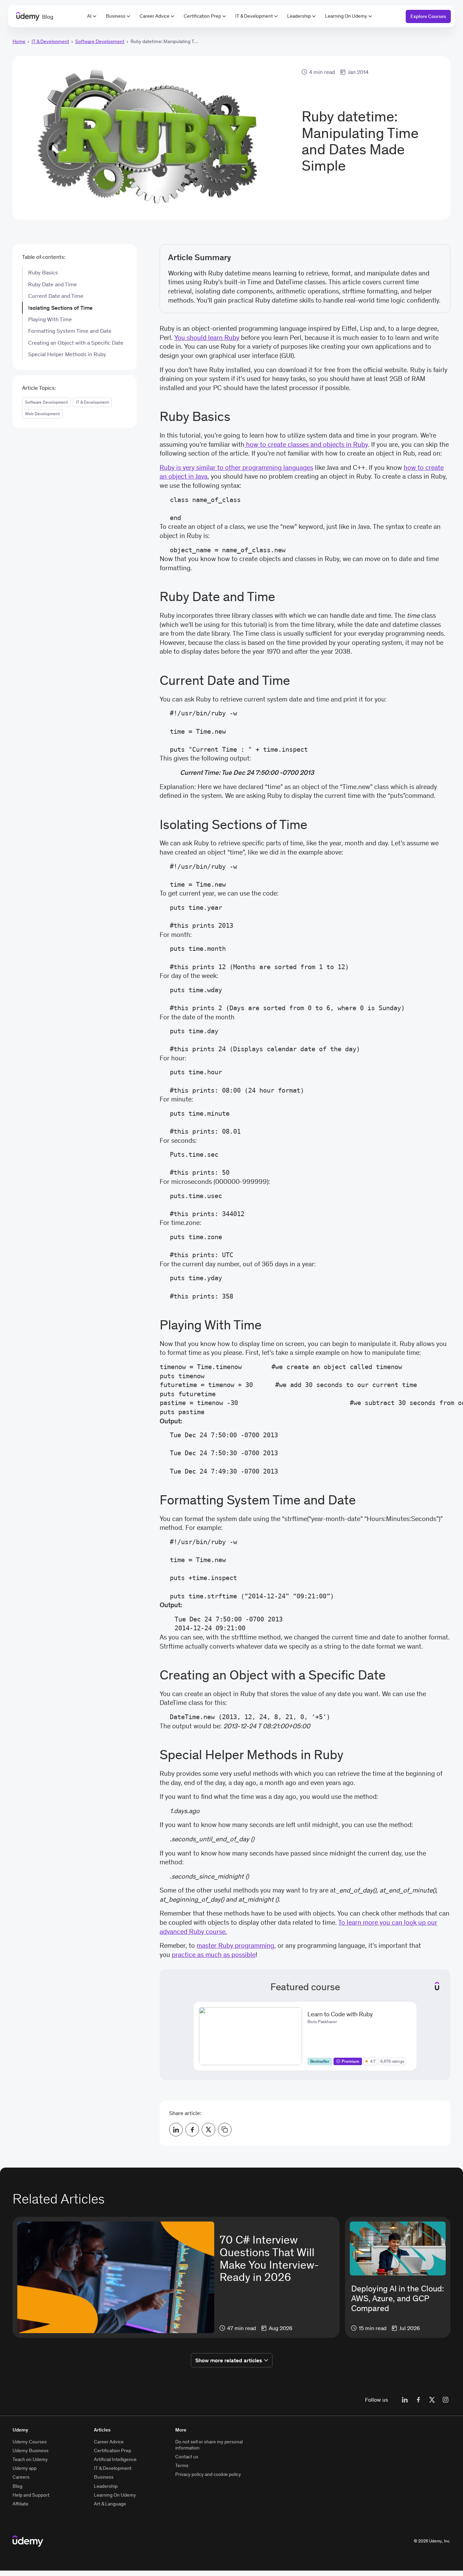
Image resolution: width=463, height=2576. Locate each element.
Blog (17, 2486)
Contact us (187, 2457)
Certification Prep (202, 16)
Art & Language (110, 2504)
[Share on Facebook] (192, 2130)
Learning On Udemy (346, 16)
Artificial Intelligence (115, 2459)
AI (89, 16)
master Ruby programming (235, 1945)
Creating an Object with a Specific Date (76, 343)
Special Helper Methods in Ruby (67, 354)
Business (116, 16)
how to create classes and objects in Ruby (306, 444)
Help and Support (31, 2495)
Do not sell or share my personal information (209, 2445)
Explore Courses (428, 16)
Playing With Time (50, 319)
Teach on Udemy (30, 2459)
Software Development (100, 41)
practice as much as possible (214, 1955)
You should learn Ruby (207, 338)
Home (19, 41)
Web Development (42, 414)
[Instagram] (445, 2400)
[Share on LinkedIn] (176, 2130)
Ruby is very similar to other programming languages (236, 467)
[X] (432, 2400)
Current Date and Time (56, 296)
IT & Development (254, 16)
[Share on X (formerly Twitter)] (208, 2130)
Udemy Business (31, 2450)
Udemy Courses (30, 2442)
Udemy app (25, 2468)
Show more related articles (229, 2360)
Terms (182, 2465)
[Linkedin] (405, 2400)
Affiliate (21, 2504)
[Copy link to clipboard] (225, 2130)
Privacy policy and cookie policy (208, 2474)
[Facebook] (418, 2400)
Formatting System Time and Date (70, 331)
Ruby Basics (43, 272)
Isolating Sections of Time (60, 308)
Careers (21, 2477)
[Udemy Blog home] (28, 2541)
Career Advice (155, 16)
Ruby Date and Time (53, 284)
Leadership (299, 16)
